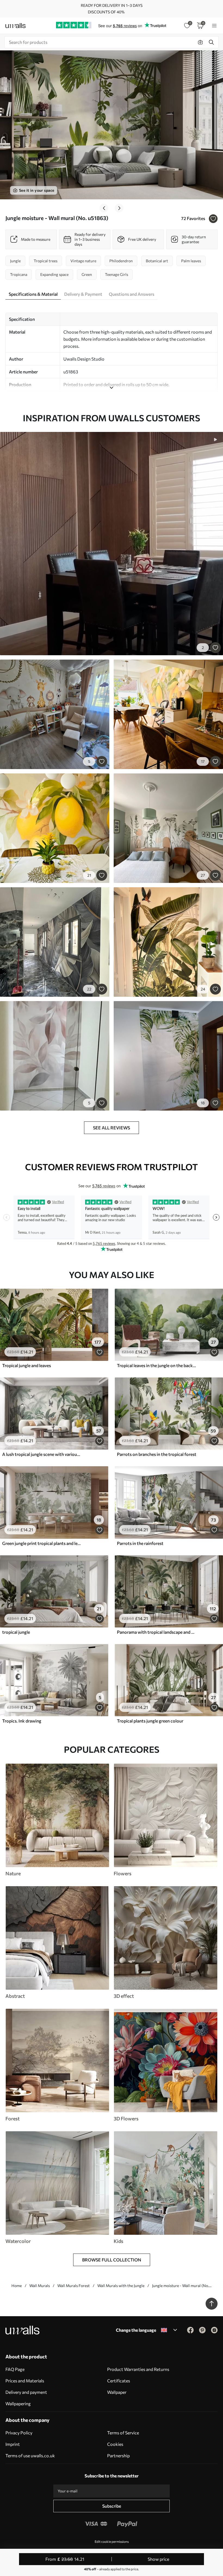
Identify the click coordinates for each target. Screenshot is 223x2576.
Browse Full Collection (112, 2260)
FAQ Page (15, 2369)
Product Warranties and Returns (138, 2369)
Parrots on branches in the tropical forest (157, 1454)
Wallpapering (18, 2403)
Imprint (13, 2444)
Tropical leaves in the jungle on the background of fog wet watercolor (157, 1365)
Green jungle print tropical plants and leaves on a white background (42, 1543)
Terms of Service (123, 2433)
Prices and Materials (25, 2381)
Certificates (119, 2381)
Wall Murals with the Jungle (121, 2286)
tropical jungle (16, 1632)
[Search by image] (200, 42)
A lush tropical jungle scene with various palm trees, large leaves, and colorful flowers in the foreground (42, 1454)
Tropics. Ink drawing (22, 1721)
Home (17, 2286)
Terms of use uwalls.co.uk (30, 2455)
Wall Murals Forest (74, 2286)
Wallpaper (117, 2392)
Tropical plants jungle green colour (150, 1721)
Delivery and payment (26, 2392)
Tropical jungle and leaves (27, 1365)
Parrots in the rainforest (140, 1543)
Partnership (118, 2455)
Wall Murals (40, 2286)
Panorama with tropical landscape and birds (157, 1632)
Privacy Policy (19, 2433)
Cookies (115, 2444)
